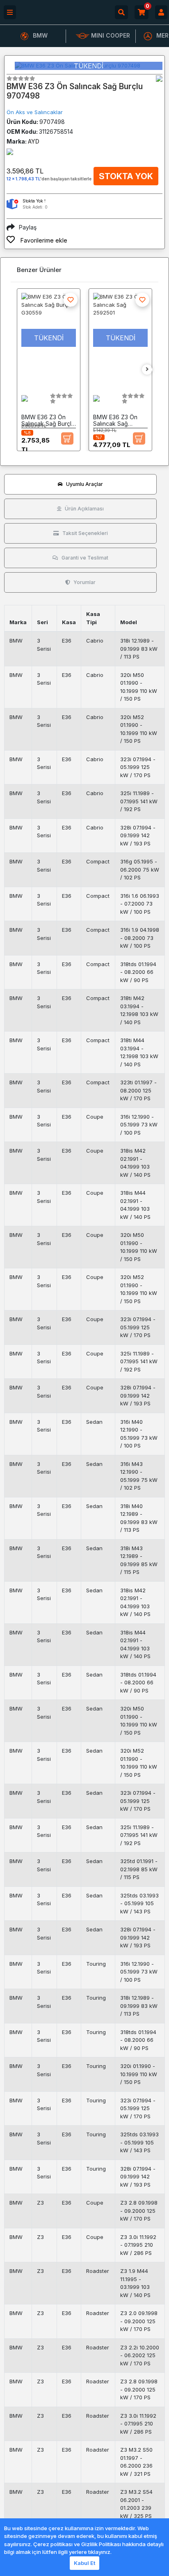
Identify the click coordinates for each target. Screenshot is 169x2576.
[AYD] (159, 79)
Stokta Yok (126, 176)
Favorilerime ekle (43, 240)
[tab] (80, 484)
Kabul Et (84, 2563)
